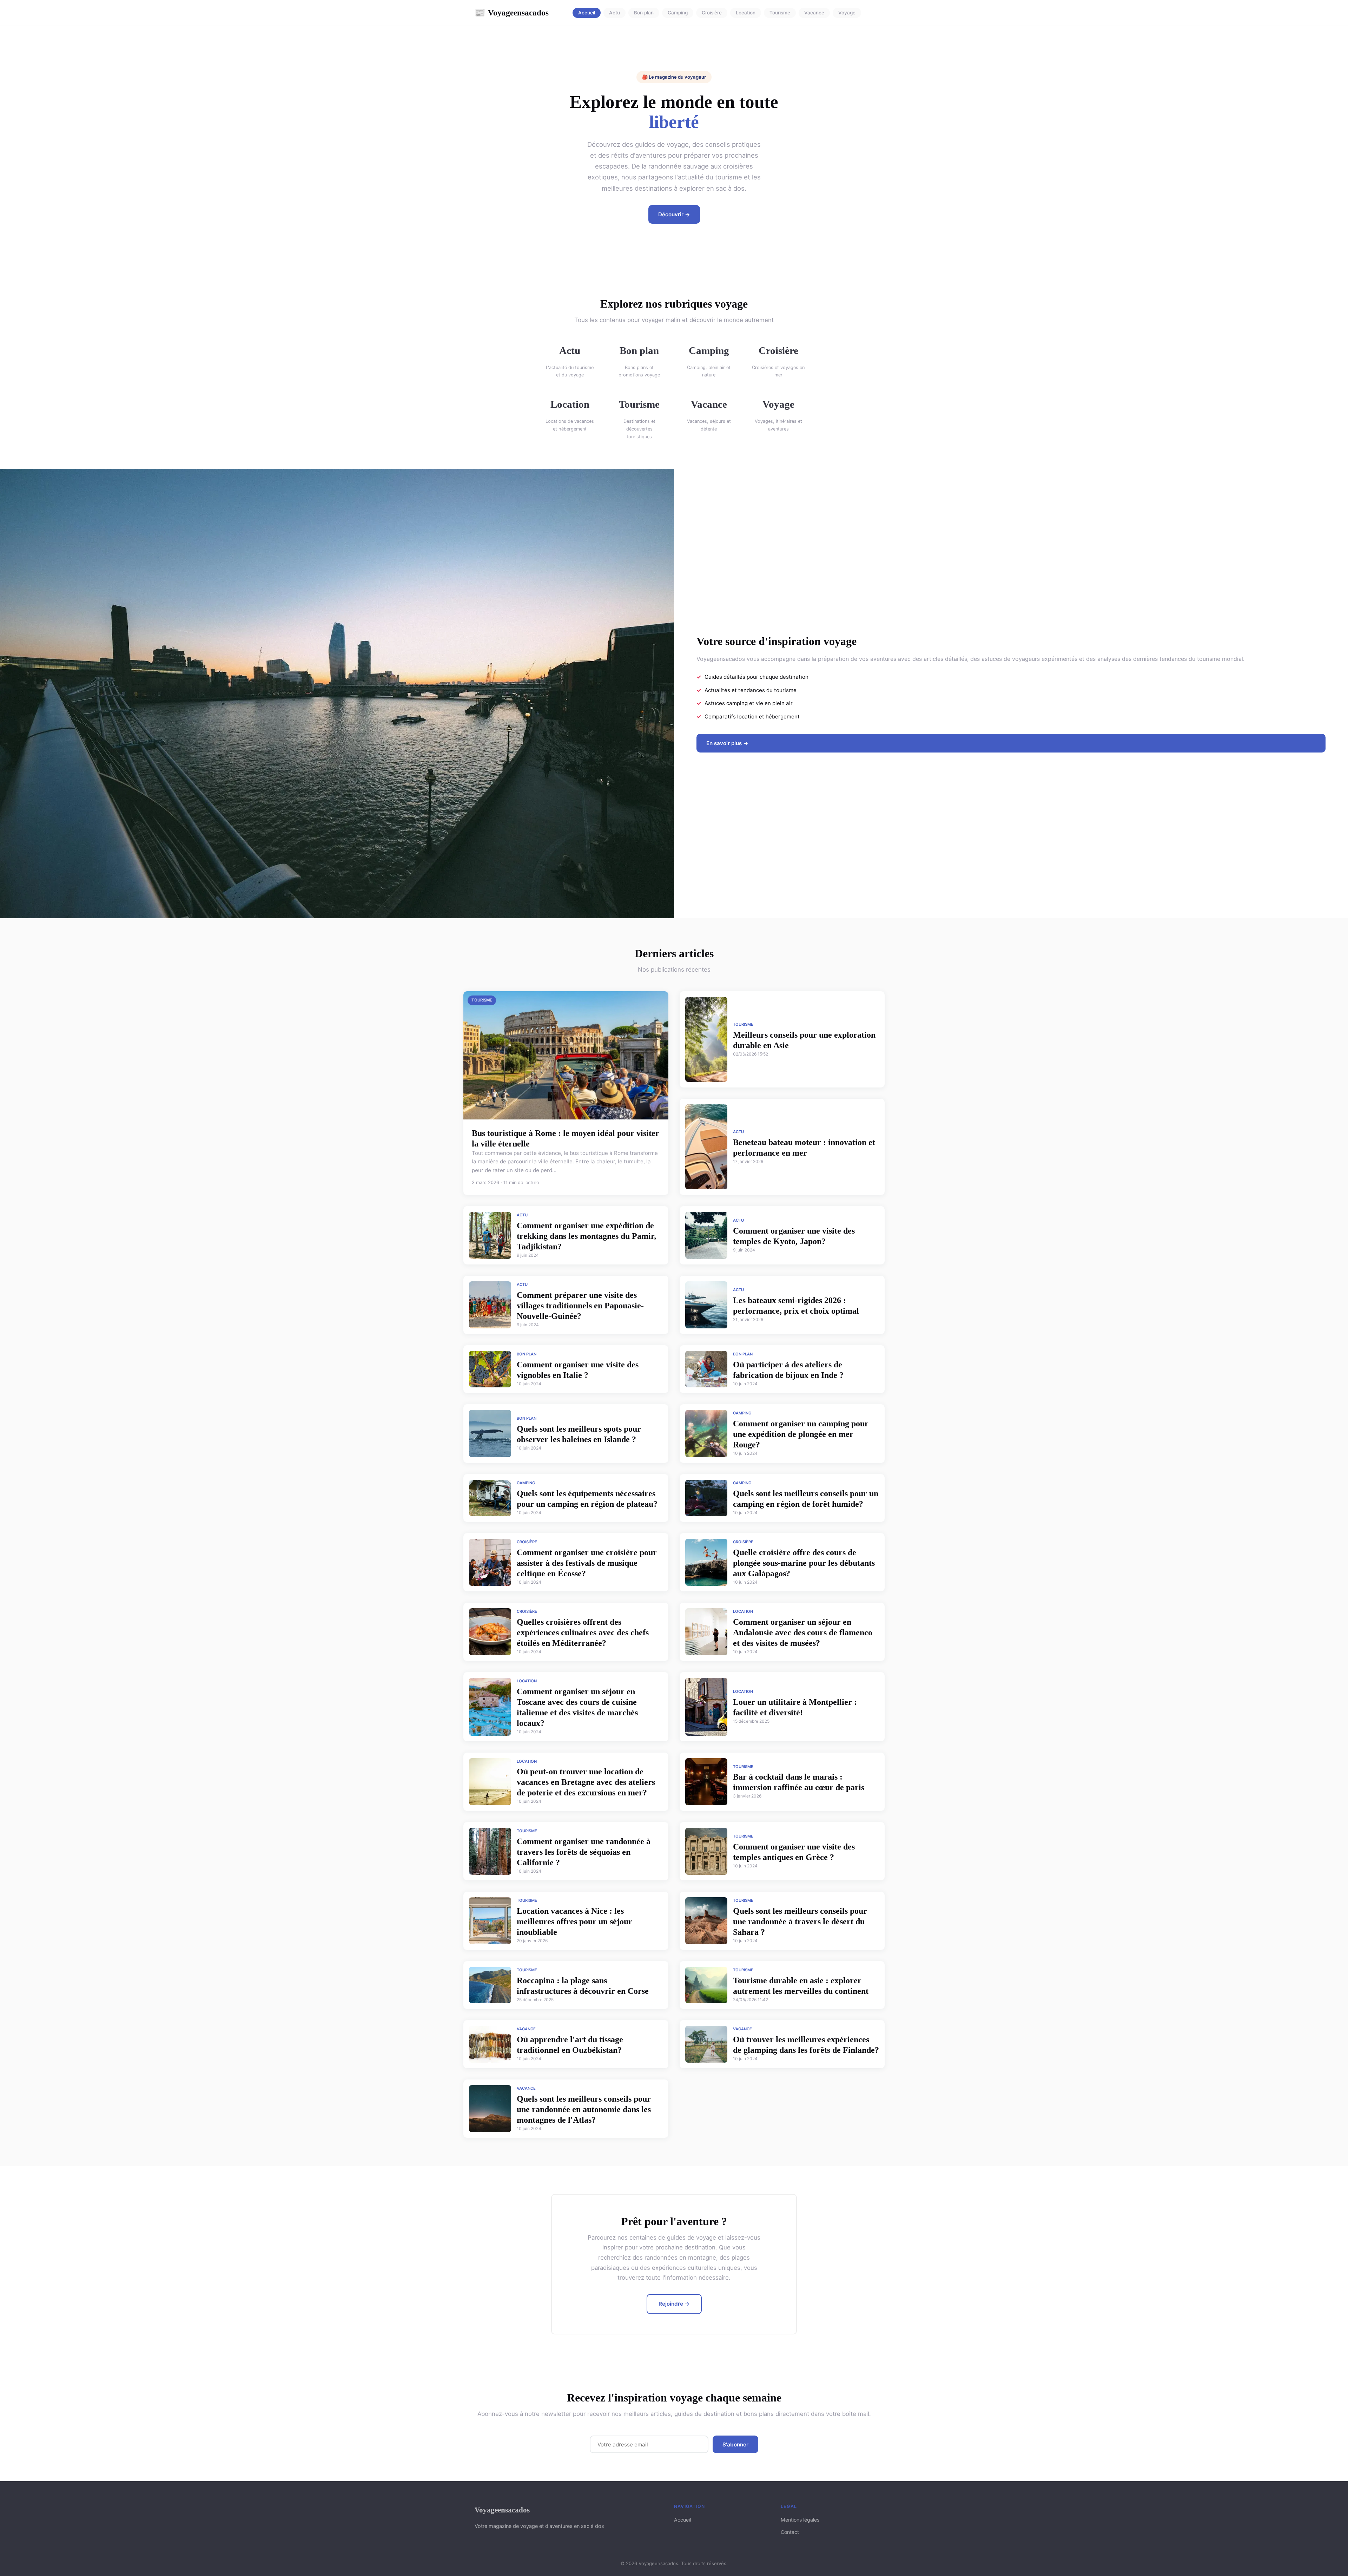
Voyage (847, 13)
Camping (678, 13)
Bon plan (644, 13)
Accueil (587, 13)
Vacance (814, 13)
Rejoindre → (674, 2304)
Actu (614, 13)
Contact (790, 2532)
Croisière (712, 13)
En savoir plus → (727, 743)
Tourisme (780, 13)
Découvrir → (674, 214)
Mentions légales (800, 2520)
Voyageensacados (512, 13)
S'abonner (735, 2444)
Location (746, 13)
